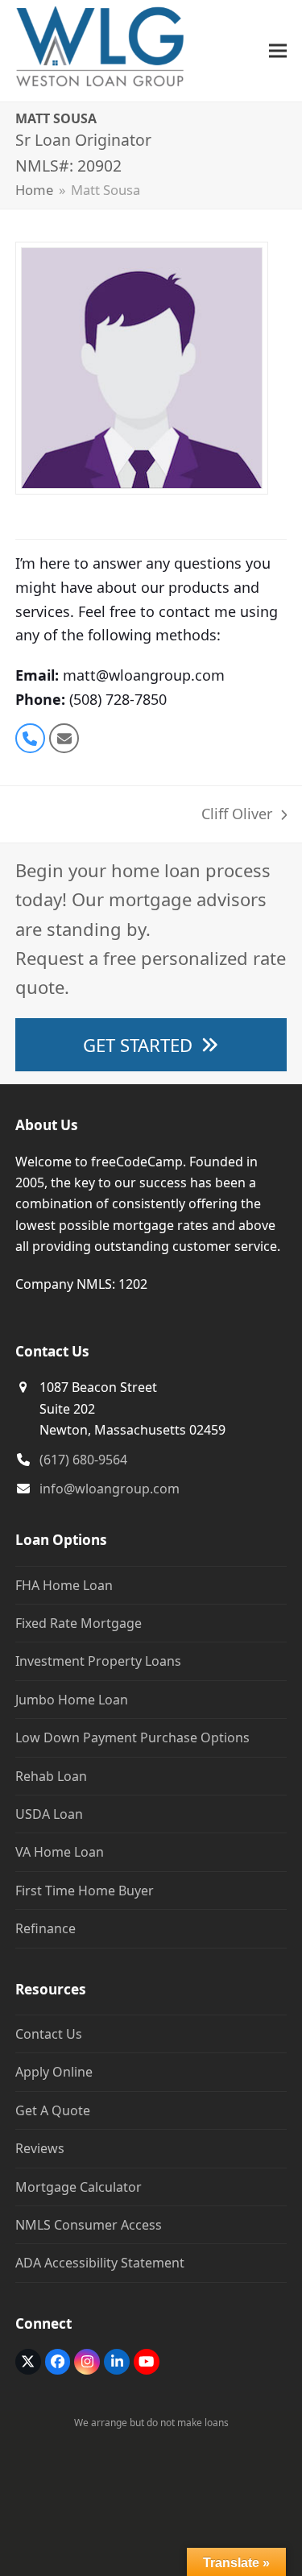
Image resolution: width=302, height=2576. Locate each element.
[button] (278, 50)
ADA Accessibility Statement (100, 2263)
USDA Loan (49, 1814)
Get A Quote (53, 2110)
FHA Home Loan (64, 1585)
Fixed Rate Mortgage (79, 1623)
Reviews (40, 2148)
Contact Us (49, 2034)
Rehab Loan (51, 1776)
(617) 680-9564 (83, 1460)
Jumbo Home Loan (72, 1700)
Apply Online (54, 2072)
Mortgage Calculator (79, 2187)
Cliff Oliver (237, 815)
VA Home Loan (60, 1852)
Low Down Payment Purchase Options (132, 1737)
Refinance (46, 1928)
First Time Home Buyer (85, 1891)
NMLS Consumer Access (89, 2225)
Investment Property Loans (98, 1661)
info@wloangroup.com (110, 1489)
